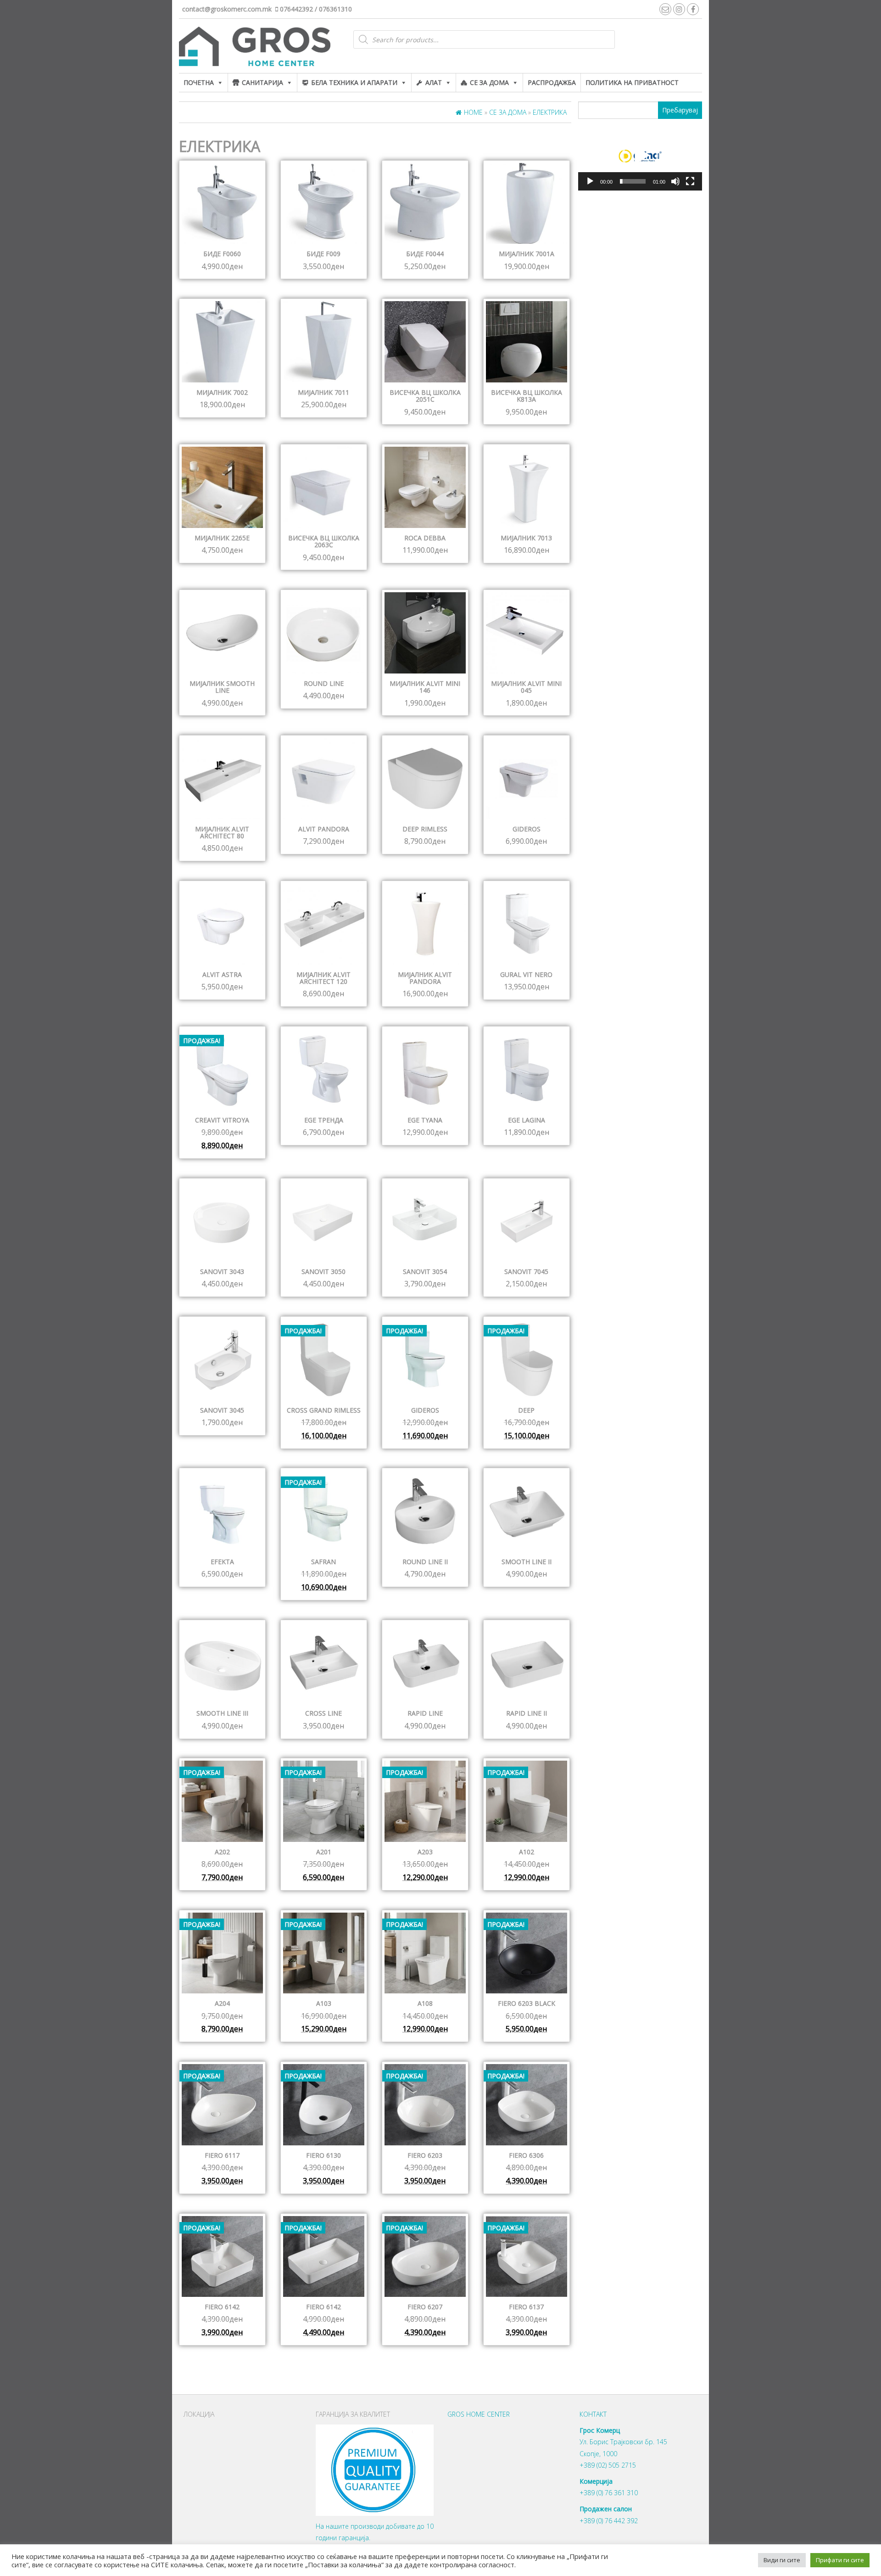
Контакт (593, 2414)
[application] (640, 156)
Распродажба (552, 82)
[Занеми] (675, 181)
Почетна (199, 82)
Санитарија (262, 82)
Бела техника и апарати (354, 82)
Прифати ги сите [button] (840, 2560)
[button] (640, 156)
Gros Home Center (479, 2414)
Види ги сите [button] (782, 2560)
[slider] (633, 181)
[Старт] (590, 181)
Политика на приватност (632, 82)
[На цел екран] (690, 181)
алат (434, 82)
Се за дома (489, 82)
